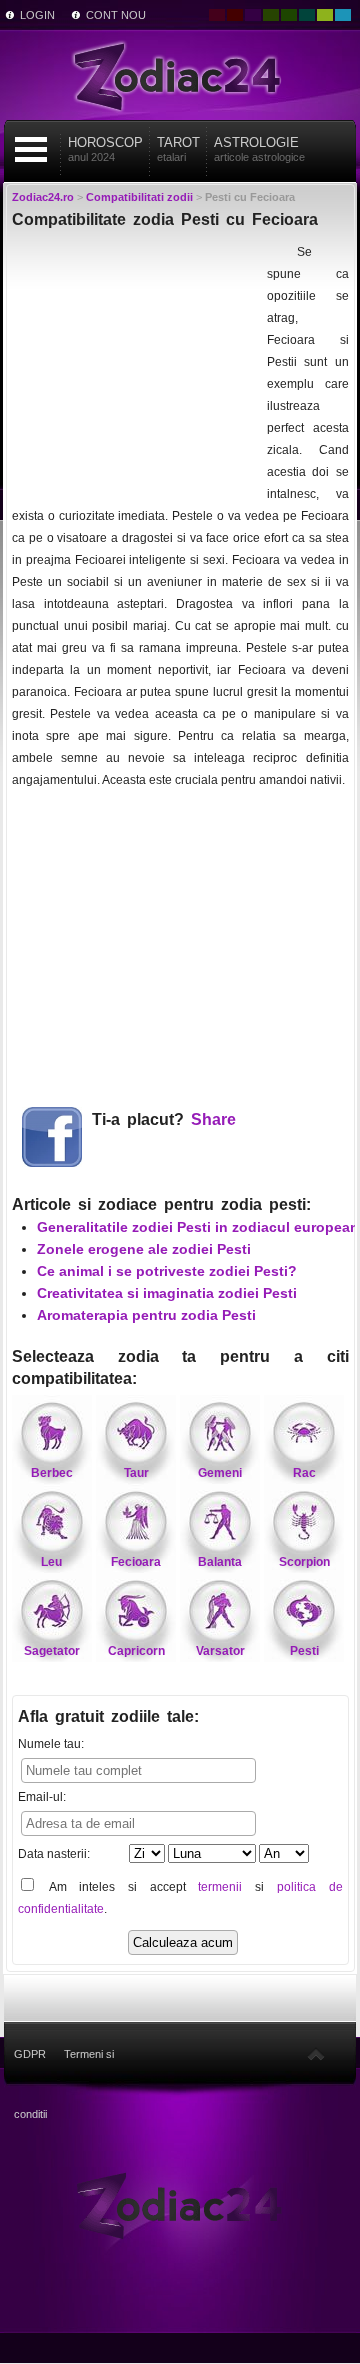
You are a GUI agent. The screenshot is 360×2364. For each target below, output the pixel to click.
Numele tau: (51, 1744)
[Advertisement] (137, 366)
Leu (51, 1562)
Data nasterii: (54, 1854)
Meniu (31, 149)
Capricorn (136, 1651)
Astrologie (259, 149)
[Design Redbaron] (235, 15)
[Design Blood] (217, 15)
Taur (136, 1473)
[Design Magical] (253, 15)
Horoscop (105, 149)
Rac (304, 1473)
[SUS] (316, 2054)
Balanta (220, 1562)
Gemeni (220, 1473)
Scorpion (304, 1562)
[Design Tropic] (307, 15)
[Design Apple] (325, 15)
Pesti (304, 1651)
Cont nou (116, 15)
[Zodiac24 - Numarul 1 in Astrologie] (180, 75)
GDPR (30, 2054)
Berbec (52, 1473)
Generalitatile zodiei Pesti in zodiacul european (198, 1227)
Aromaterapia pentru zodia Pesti (146, 1315)
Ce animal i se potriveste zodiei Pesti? (167, 1271)
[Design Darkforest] (271, 15)
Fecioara (136, 1562)
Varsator (220, 1651)
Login (37, 15)
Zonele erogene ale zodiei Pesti (144, 1249)
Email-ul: (42, 1797)
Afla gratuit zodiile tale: (108, 1716)
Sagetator (52, 1651)
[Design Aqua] (343, 15)
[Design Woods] (289, 15)
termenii (220, 1887)
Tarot (178, 149)
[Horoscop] (179, 2204)
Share (213, 1119)
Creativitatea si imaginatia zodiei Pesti (167, 1293)
